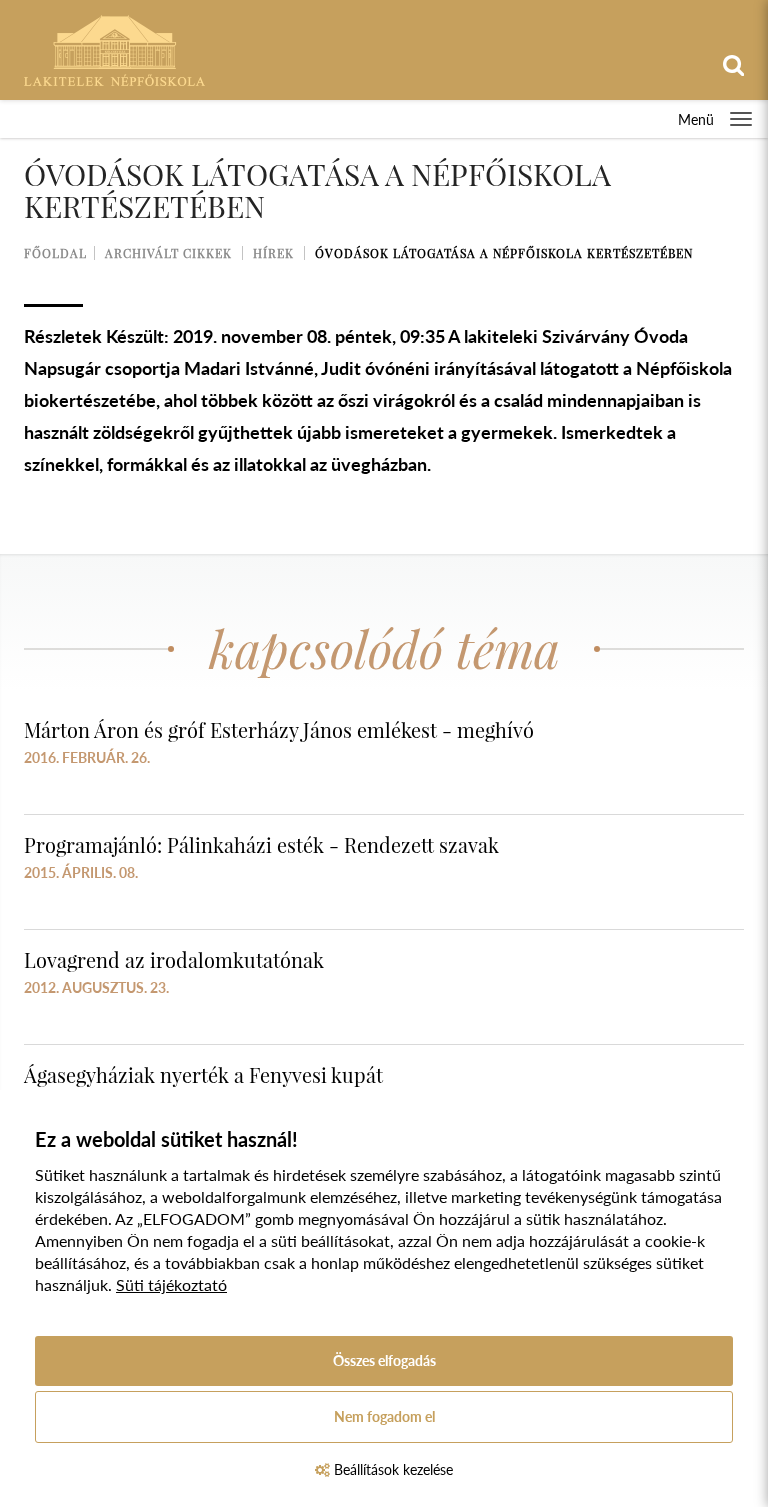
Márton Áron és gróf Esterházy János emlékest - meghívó (279, 729)
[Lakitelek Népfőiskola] (114, 48)
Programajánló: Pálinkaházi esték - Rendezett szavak (261, 844)
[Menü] (741, 119)
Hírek (273, 253)
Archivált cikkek (168, 253)
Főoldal (55, 253)
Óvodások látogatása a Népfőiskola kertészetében (504, 253)
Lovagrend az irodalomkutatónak (174, 959)
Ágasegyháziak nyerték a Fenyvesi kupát (203, 1074)
